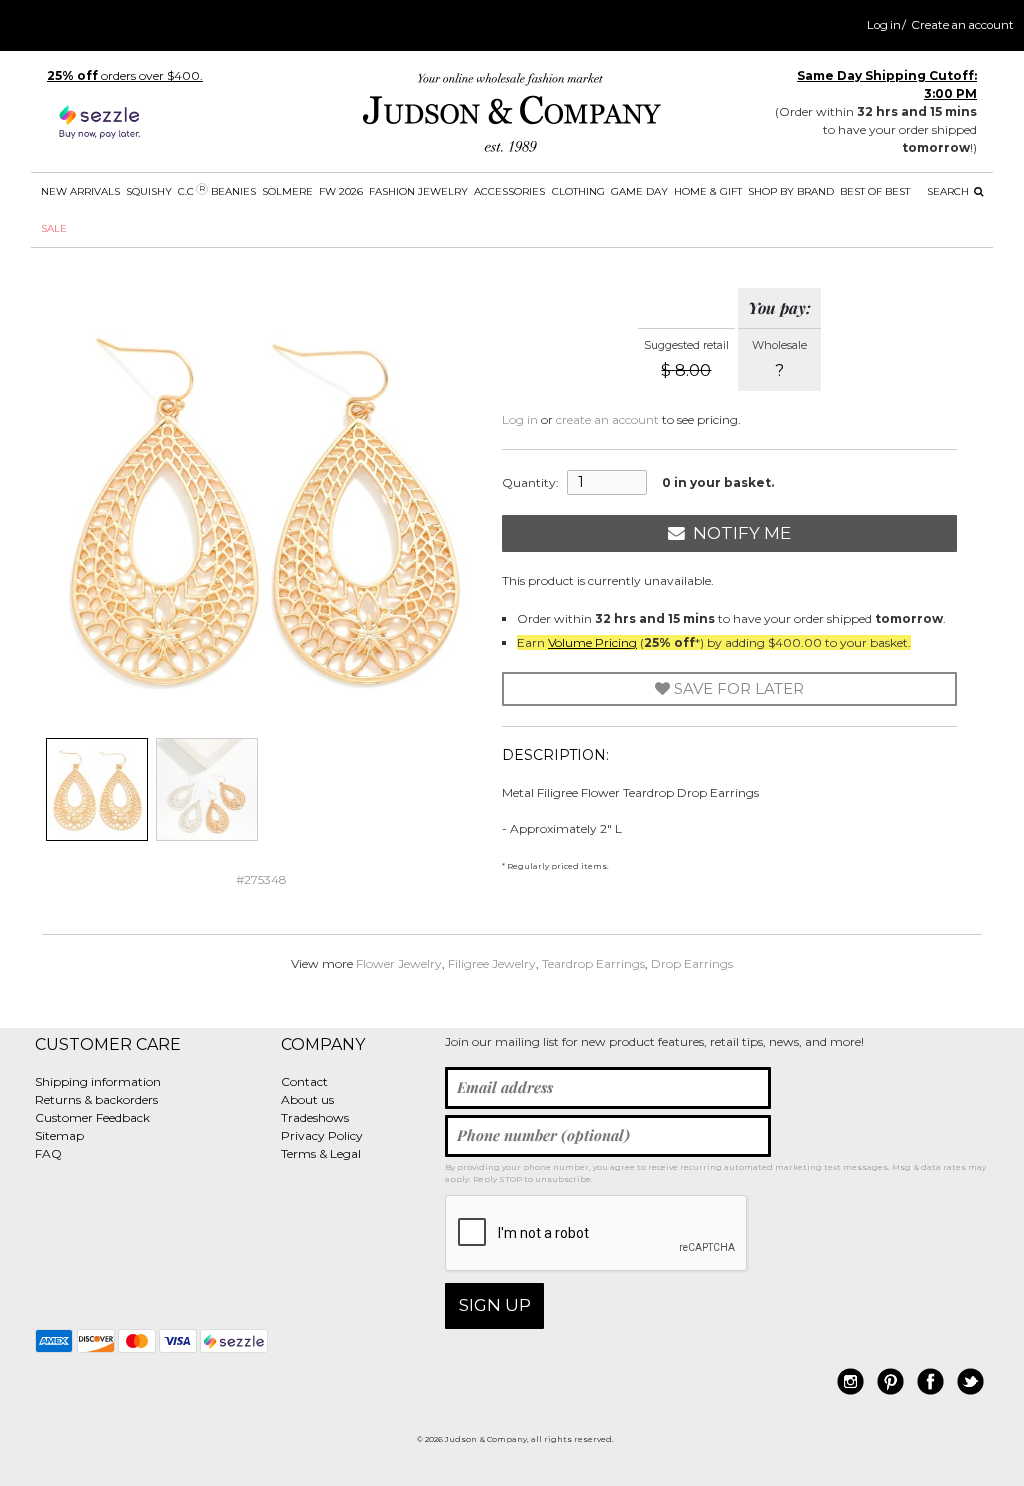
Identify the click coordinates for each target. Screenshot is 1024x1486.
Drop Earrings (692, 963)
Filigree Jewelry (492, 963)
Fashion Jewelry (418, 191)
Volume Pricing (592, 642)
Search (949, 191)
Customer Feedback (92, 1117)
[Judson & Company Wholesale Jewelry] (512, 116)
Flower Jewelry (399, 963)
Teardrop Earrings (593, 963)
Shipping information (98, 1081)
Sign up (495, 1305)
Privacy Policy (322, 1135)
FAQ (48, 1153)
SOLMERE (287, 191)
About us (307, 1099)
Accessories (509, 191)
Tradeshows (315, 1117)
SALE (54, 228)
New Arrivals (80, 191)
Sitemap (59, 1135)
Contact (304, 1081)
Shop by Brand (791, 191)
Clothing (578, 191)
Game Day (639, 191)
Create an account (962, 25)
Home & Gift (708, 191)
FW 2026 (341, 191)
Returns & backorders (96, 1099)
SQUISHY (149, 191)
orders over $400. (125, 75)
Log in (884, 25)
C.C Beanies (217, 191)
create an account (607, 419)
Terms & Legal (321, 1153)
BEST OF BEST (875, 191)
